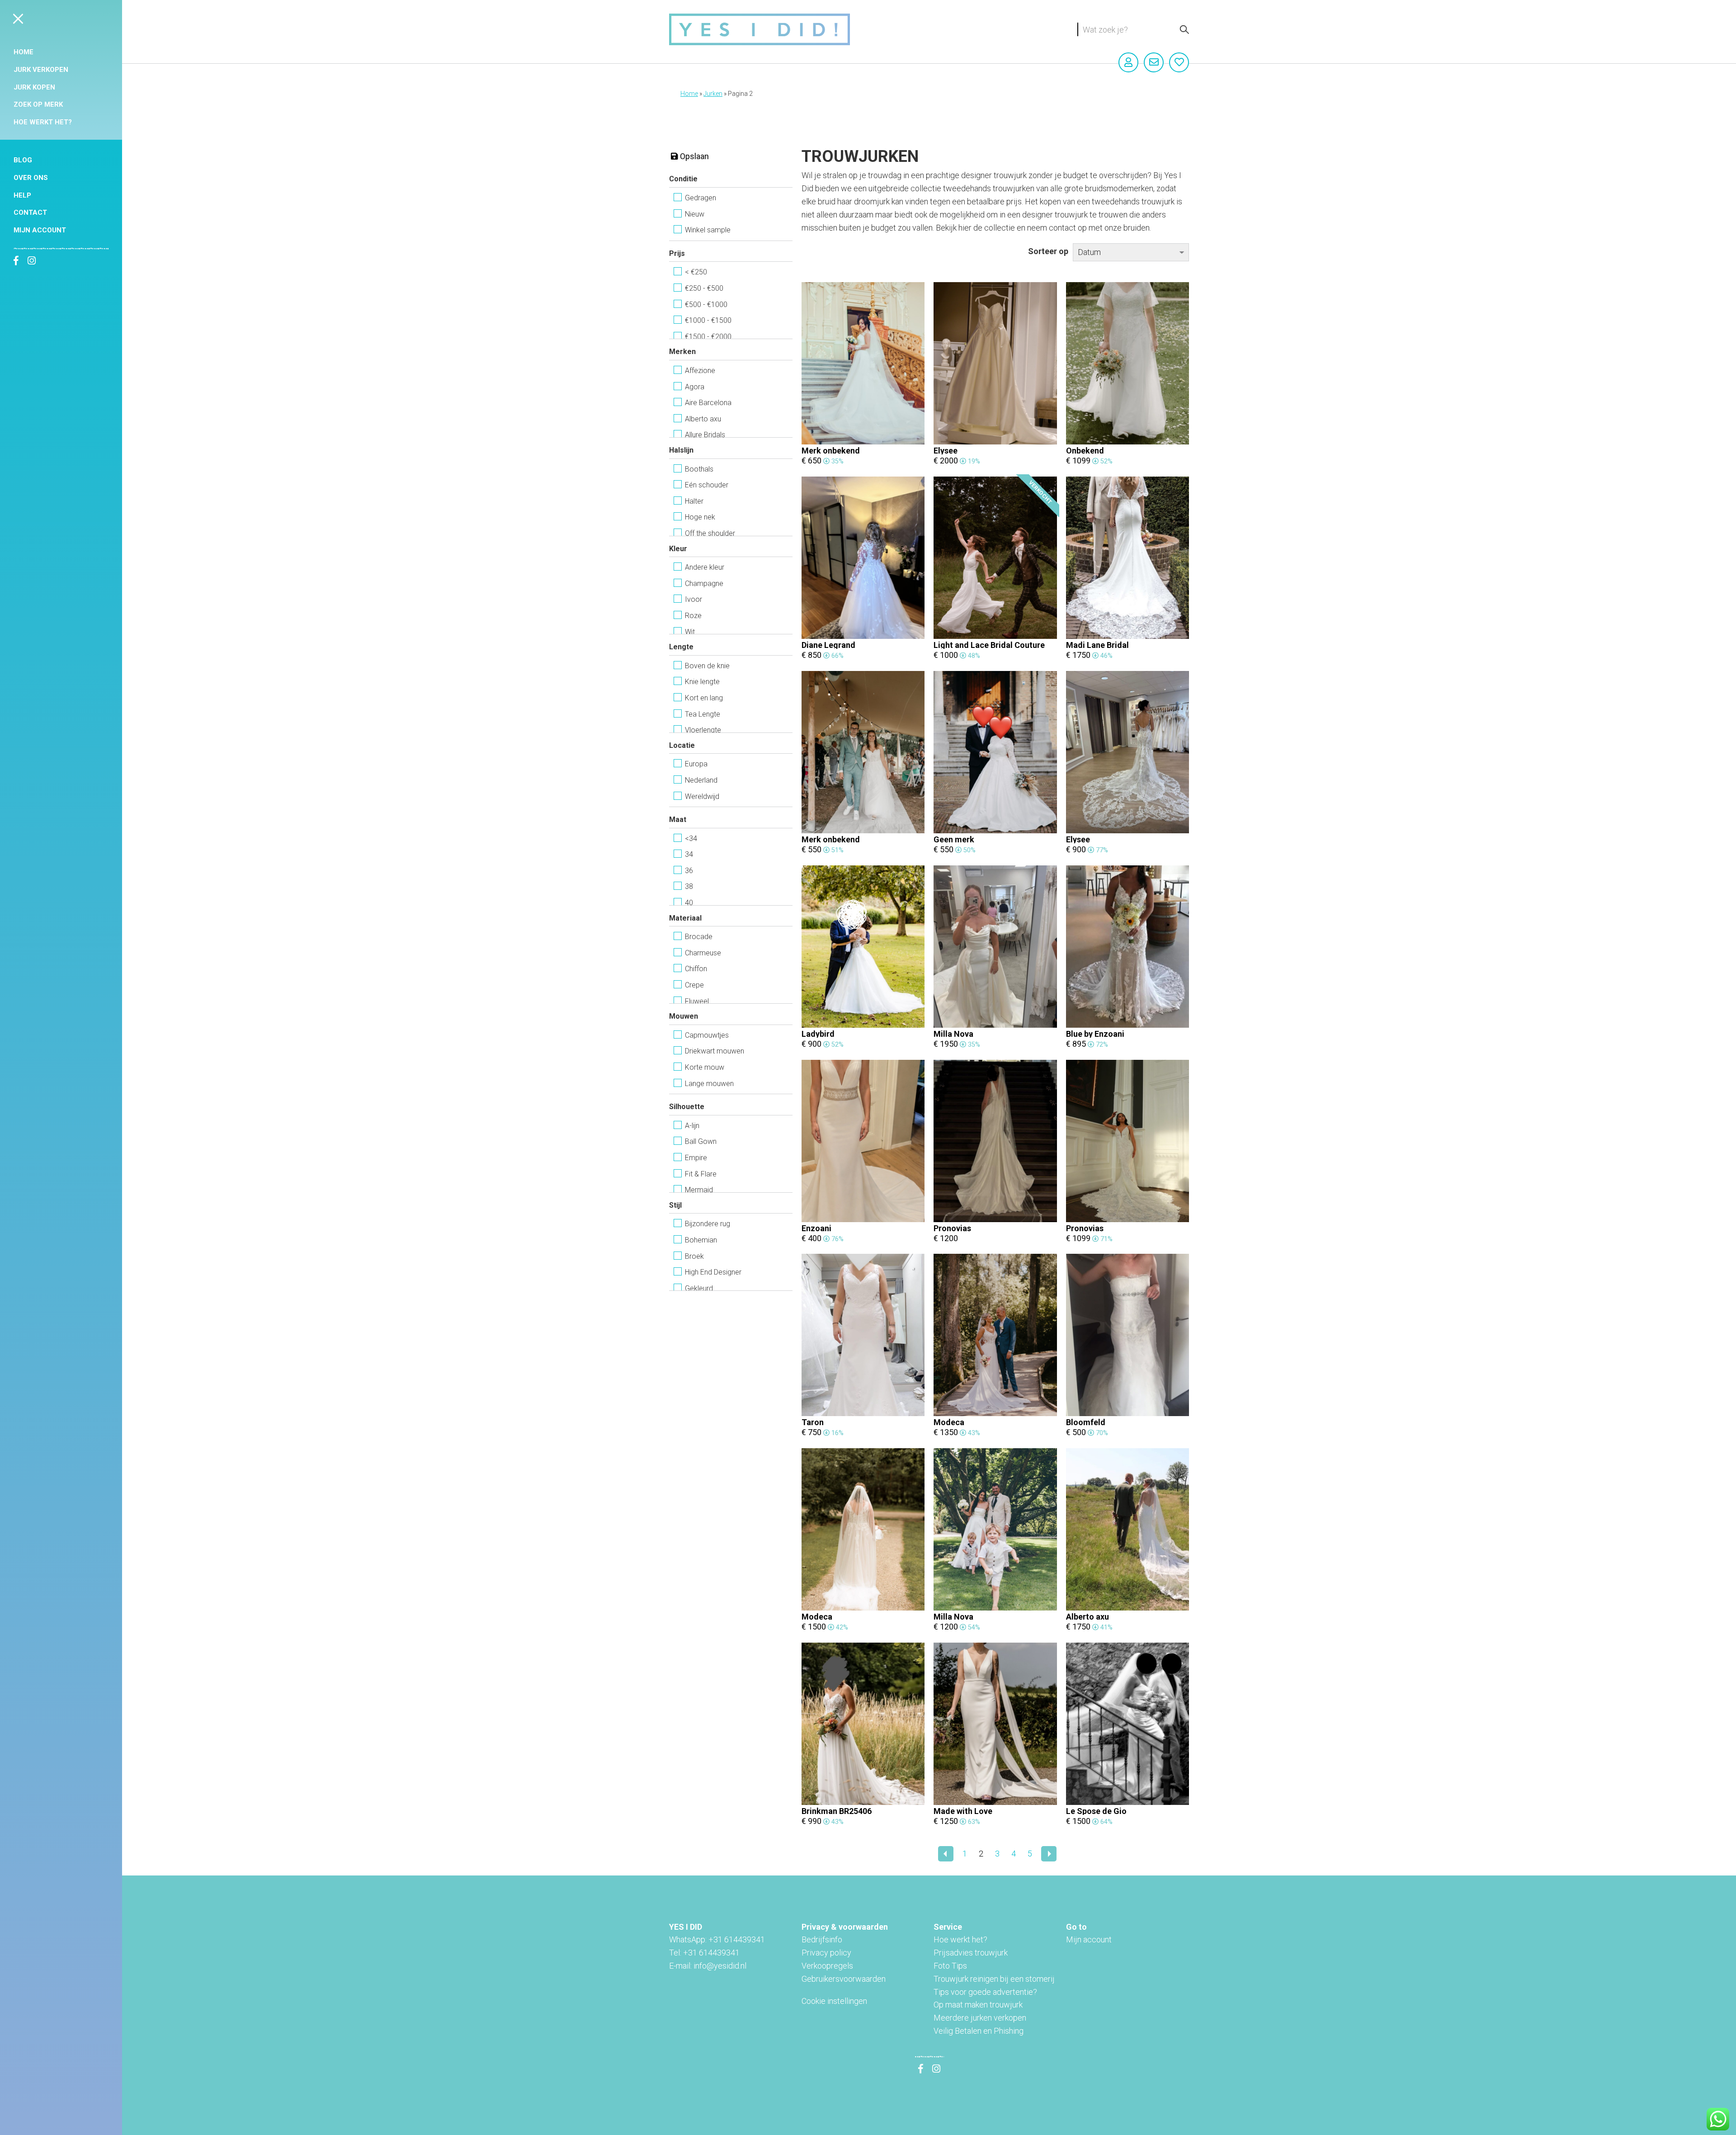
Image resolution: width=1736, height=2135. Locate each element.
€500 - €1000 (706, 305)
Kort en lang (704, 698)
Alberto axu (703, 419)
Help (22, 195)
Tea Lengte (703, 714)
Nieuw (695, 214)
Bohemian (701, 1240)
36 (689, 871)
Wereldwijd (702, 796)
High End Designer (713, 1272)
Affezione (700, 371)
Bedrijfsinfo (822, 1939)
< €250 (696, 272)
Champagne (704, 583)
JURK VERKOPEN (41, 70)
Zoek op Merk (38, 104)
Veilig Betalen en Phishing (979, 2031)
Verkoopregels (827, 1966)
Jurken (713, 94)
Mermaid (699, 1190)
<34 (691, 838)
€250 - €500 (704, 288)
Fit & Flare (701, 1174)
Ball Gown (701, 1141)
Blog (23, 160)
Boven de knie (707, 666)
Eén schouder (707, 485)
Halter (694, 501)
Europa (696, 764)
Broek (694, 1256)
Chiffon (696, 969)
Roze (693, 616)
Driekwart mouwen (715, 1051)
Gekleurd (699, 1288)
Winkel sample (708, 230)
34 (689, 854)
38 (689, 886)
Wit (690, 632)
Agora (695, 387)
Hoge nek (700, 517)
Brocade (699, 937)
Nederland (701, 780)
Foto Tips (950, 1966)
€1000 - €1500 (708, 320)
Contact (30, 213)
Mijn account (40, 230)
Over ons (31, 178)
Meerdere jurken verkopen (980, 2018)
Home (24, 52)
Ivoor (693, 599)
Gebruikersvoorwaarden (844, 1979)
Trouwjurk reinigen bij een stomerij (994, 1979)
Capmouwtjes (707, 1035)
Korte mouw (705, 1067)
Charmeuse (703, 953)
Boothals (699, 469)
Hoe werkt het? (43, 122)
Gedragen (701, 198)
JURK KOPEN (34, 87)
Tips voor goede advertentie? (985, 1992)
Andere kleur (705, 567)
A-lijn (692, 1126)
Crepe (694, 985)
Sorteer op (1048, 251)
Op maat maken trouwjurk (978, 2005)
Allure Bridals (705, 435)
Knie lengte (702, 682)
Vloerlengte (703, 730)
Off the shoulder (710, 533)
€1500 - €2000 (708, 337)
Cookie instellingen (834, 2001)
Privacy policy (826, 1953)
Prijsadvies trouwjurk (971, 1953)
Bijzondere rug (708, 1224)
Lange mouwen (709, 1084)
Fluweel (697, 1001)
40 (689, 903)
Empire (696, 1158)
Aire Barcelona (708, 403)
